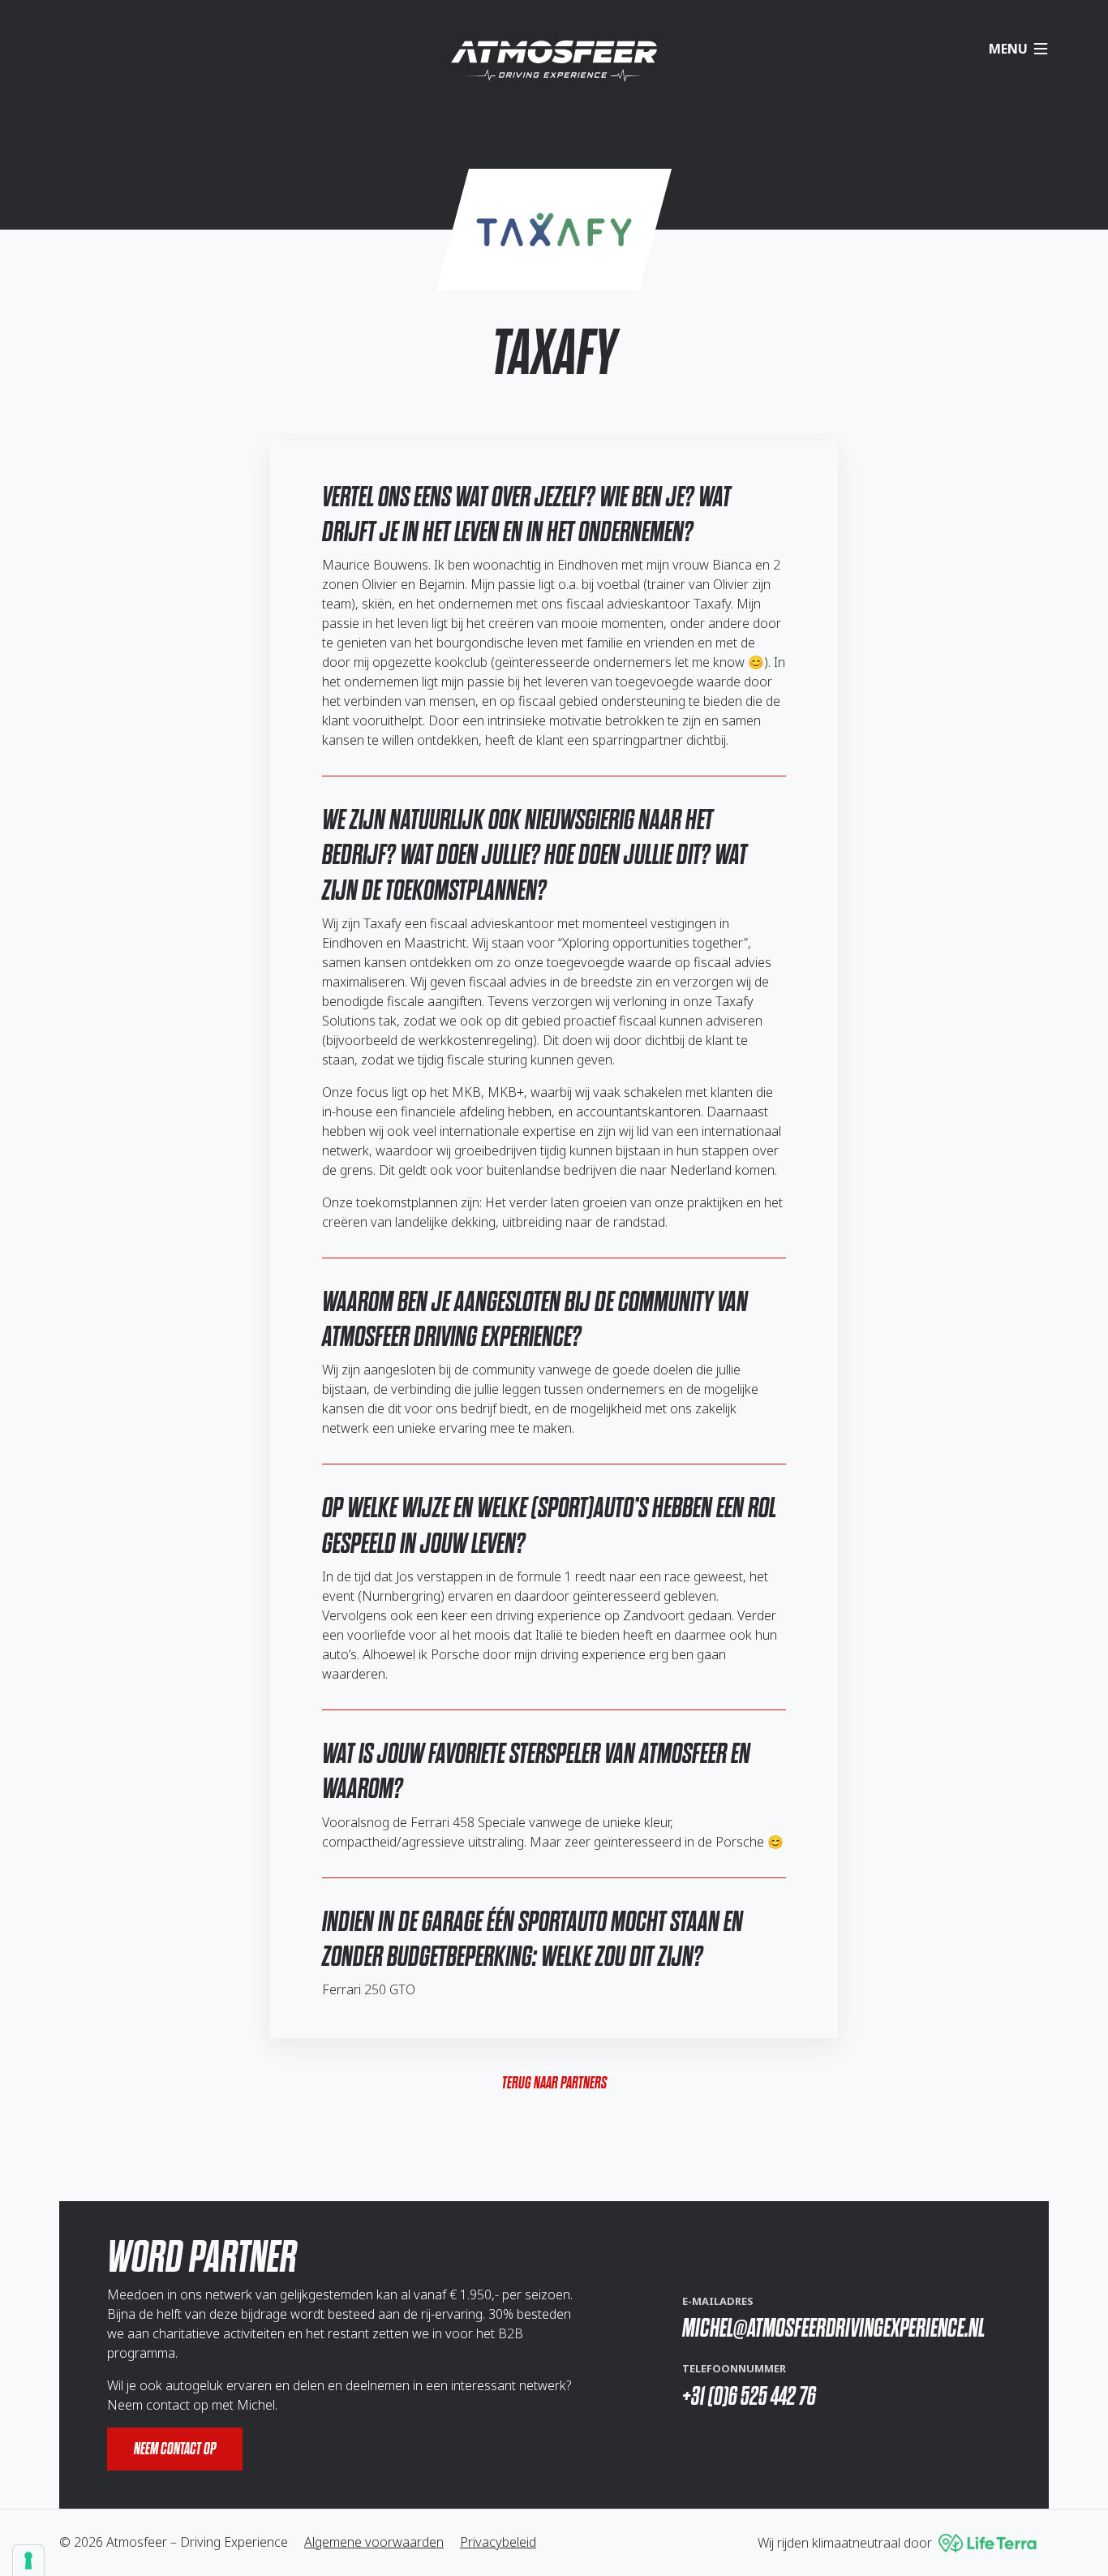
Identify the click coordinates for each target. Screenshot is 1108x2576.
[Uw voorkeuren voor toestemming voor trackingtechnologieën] (28, 2561)
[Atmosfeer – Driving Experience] (554, 61)
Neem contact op (175, 2449)
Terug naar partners (554, 2083)
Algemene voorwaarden (374, 2542)
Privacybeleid (498, 2542)
